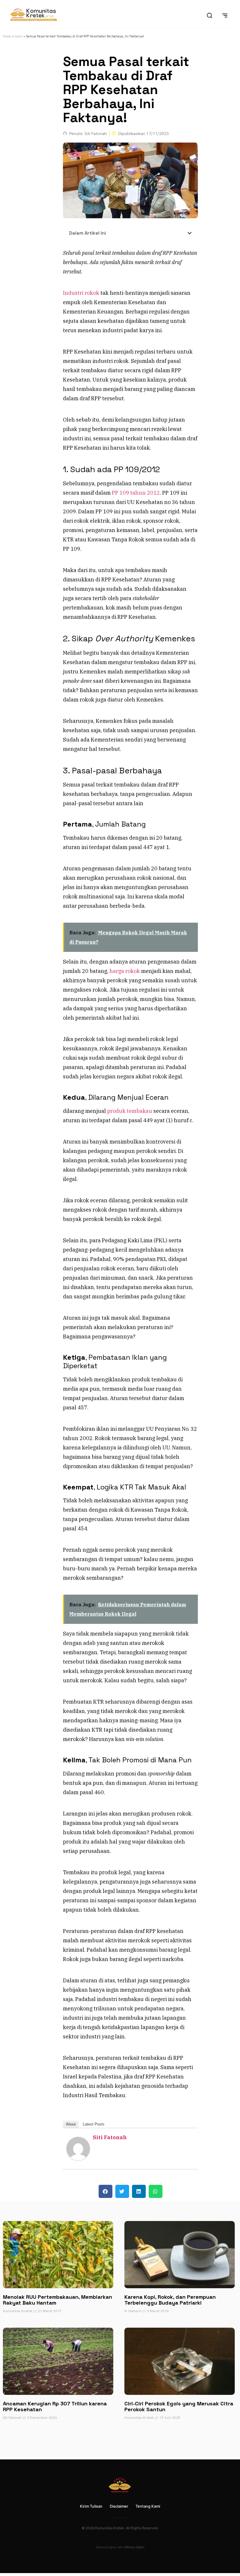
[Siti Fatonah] (78, 2158)
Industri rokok (81, 293)
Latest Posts (94, 2124)
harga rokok (125, 971)
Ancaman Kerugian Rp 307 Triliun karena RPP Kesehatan (55, 2406)
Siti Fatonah (110, 2137)
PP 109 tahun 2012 (136, 493)
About (71, 2124)
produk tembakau (130, 1111)
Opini (19, 36)
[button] (190, 233)
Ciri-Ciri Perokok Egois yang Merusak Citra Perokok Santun (179, 2406)
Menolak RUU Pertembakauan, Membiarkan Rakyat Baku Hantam (58, 2300)
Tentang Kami (148, 2506)
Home (7, 36)
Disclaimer (119, 2506)
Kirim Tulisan (91, 2506)
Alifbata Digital (134, 2547)
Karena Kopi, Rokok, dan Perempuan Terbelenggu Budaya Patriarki (170, 2300)
